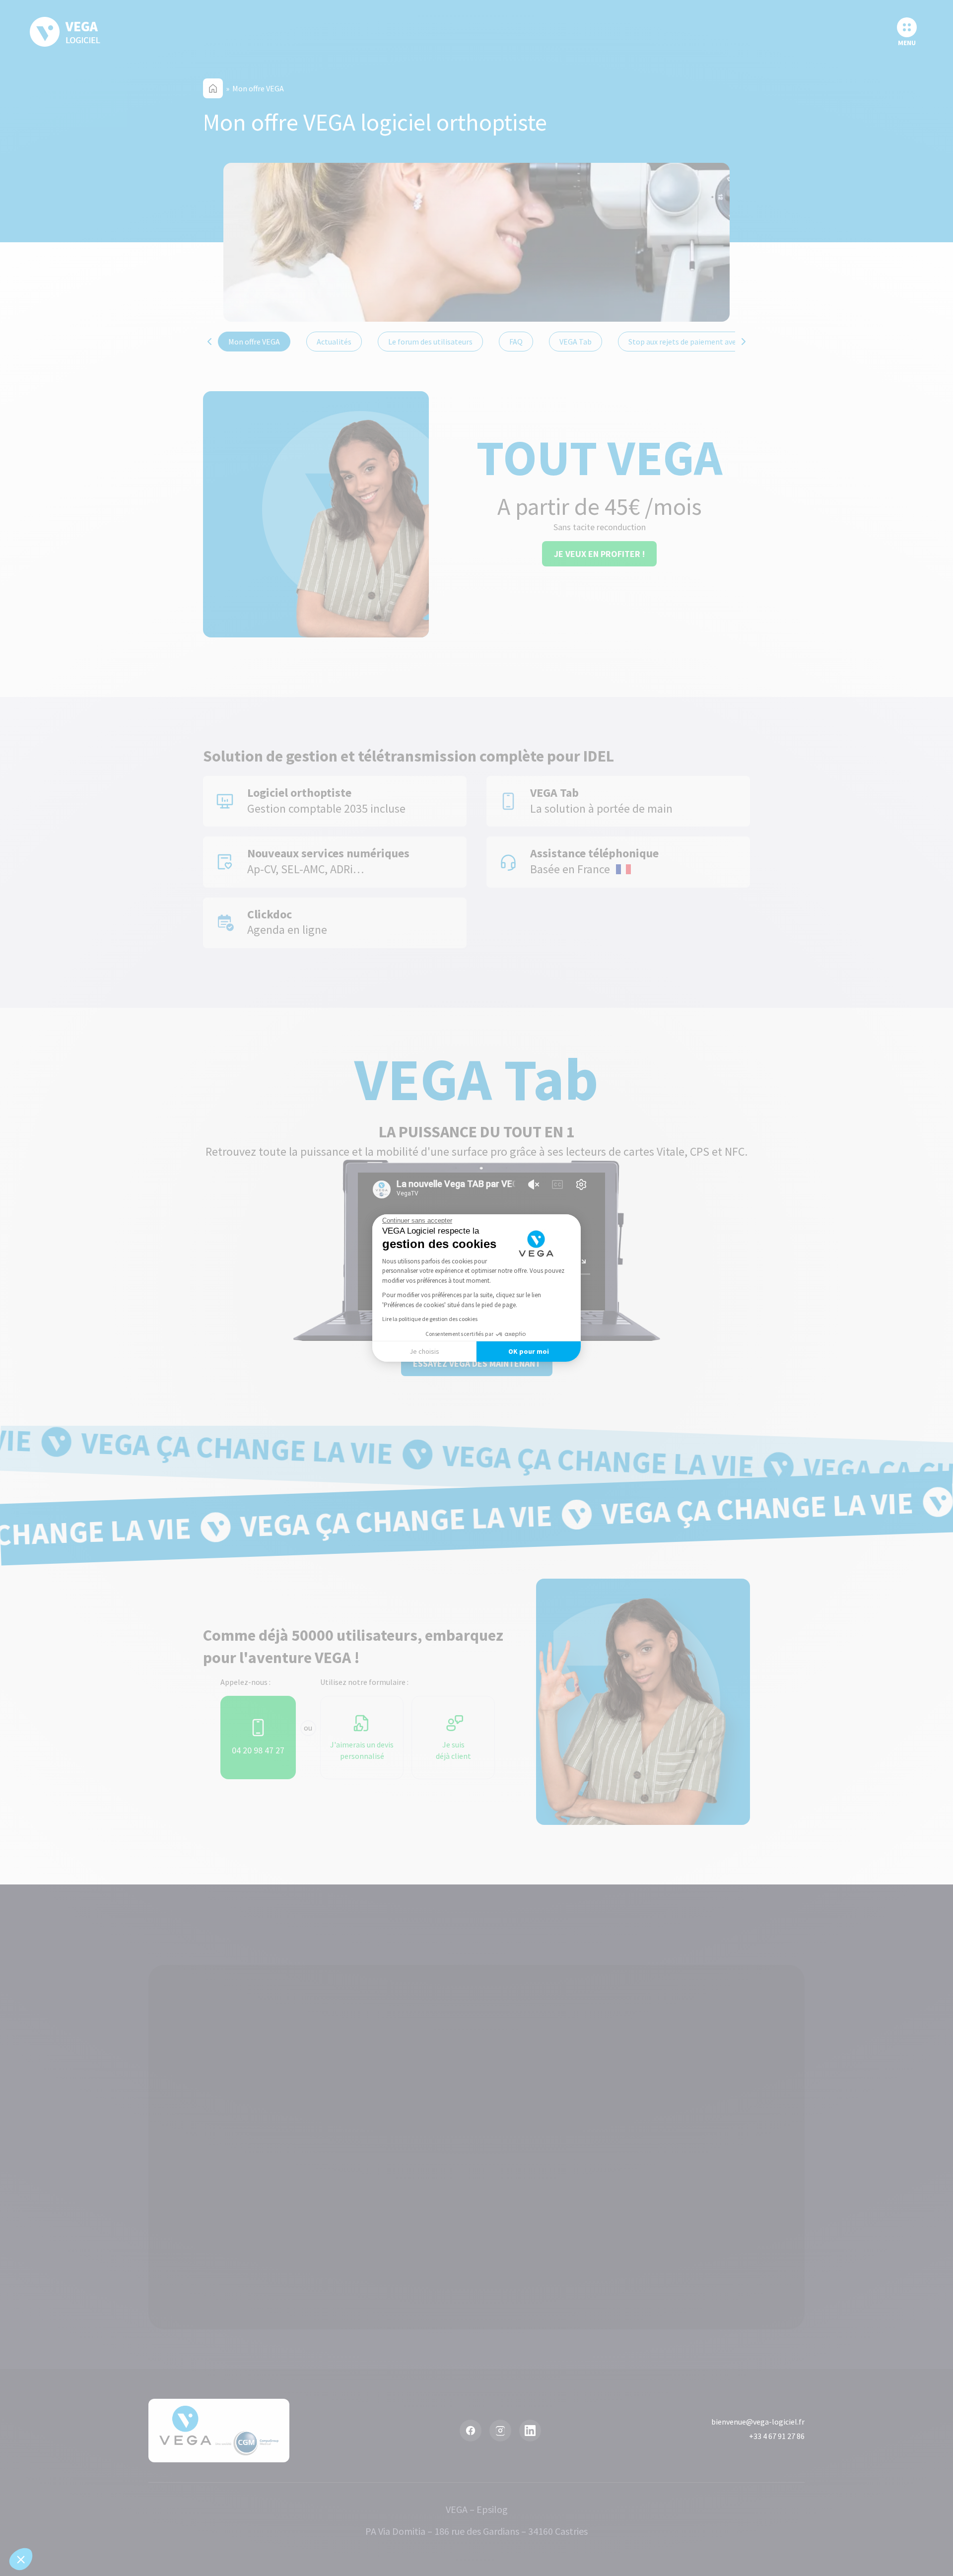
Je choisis (424, 1351)
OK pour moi (529, 1351)
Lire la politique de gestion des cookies (430, 1319)
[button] (21, 2559)
